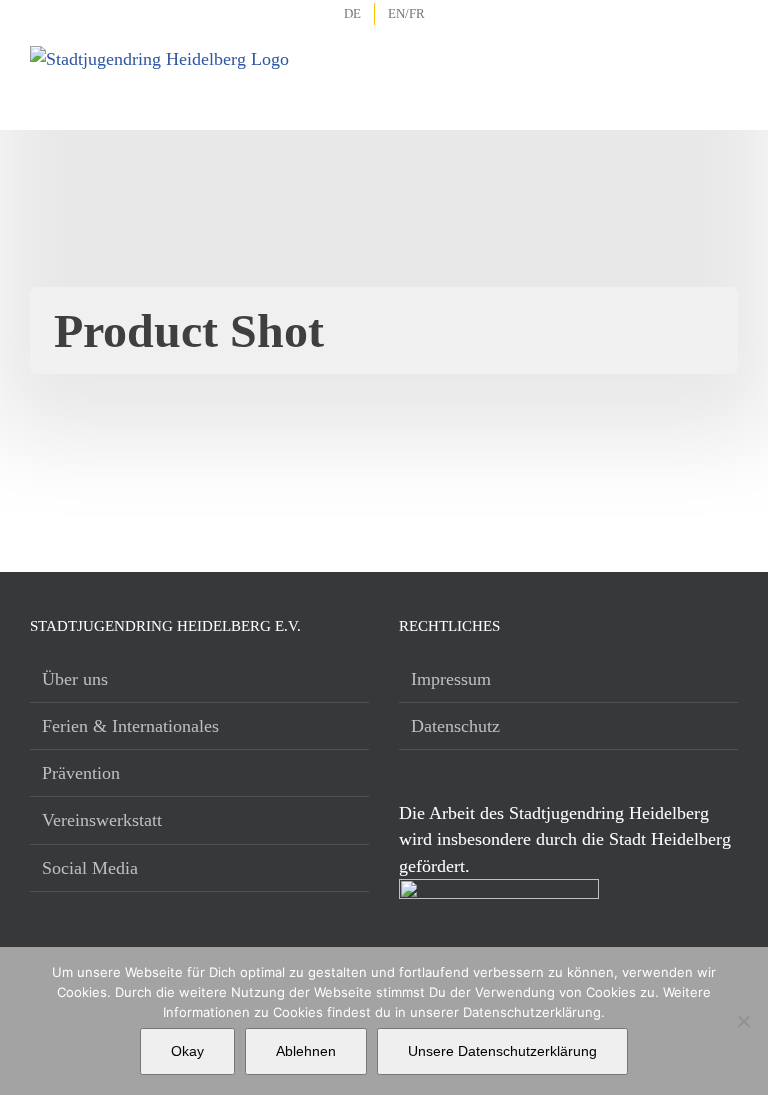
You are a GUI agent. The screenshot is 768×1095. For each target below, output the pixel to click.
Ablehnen (306, 1051)
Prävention (81, 773)
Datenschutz (455, 726)
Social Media (90, 868)
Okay (187, 1051)
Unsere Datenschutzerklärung (502, 1051)
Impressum (451, 679)
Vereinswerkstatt (102, 820)
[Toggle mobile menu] (724, 70)
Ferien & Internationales (130, 726)
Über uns (75, 679)
